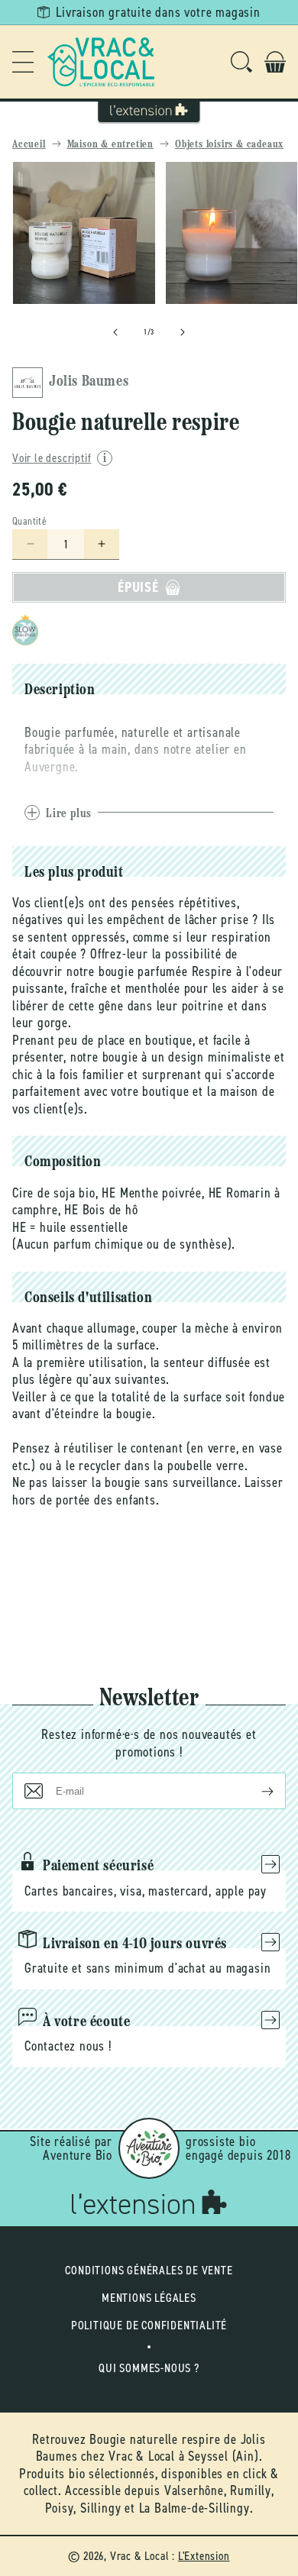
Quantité (29, 521)
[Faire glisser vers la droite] (183, 332)
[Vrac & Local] (101, 62)
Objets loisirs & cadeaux (229, 145)
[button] (23, 62)
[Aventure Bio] (149, 2148)
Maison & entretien (110, 145)
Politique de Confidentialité (149, 2325)
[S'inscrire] (255, 1791)
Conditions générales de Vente (149, 2270)
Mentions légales (149, 2298)
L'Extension (204, 2556)
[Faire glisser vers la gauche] (115, 332)
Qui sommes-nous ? (149, 2368)
